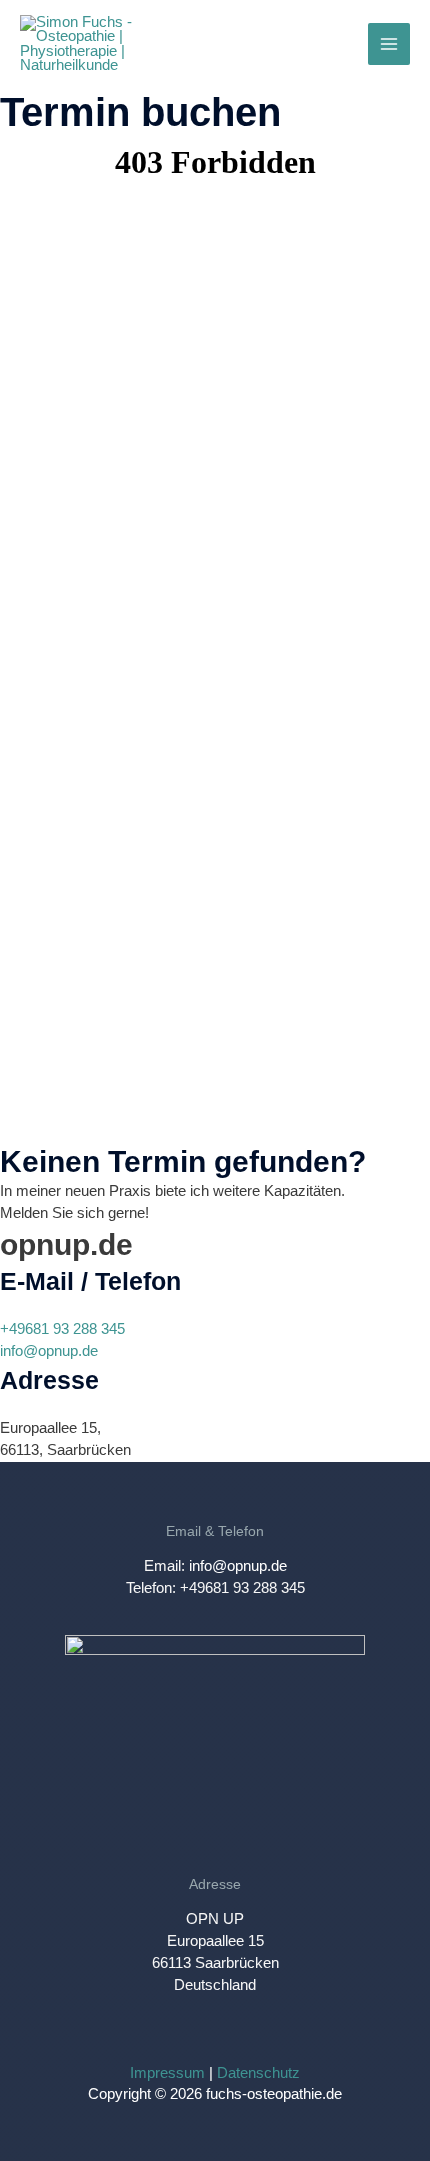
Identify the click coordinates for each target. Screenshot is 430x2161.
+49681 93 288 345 (62, 1329)
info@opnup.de (49, 1351)
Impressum (167, 2073)
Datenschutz (258, 2073)
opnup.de (66, 1244)
